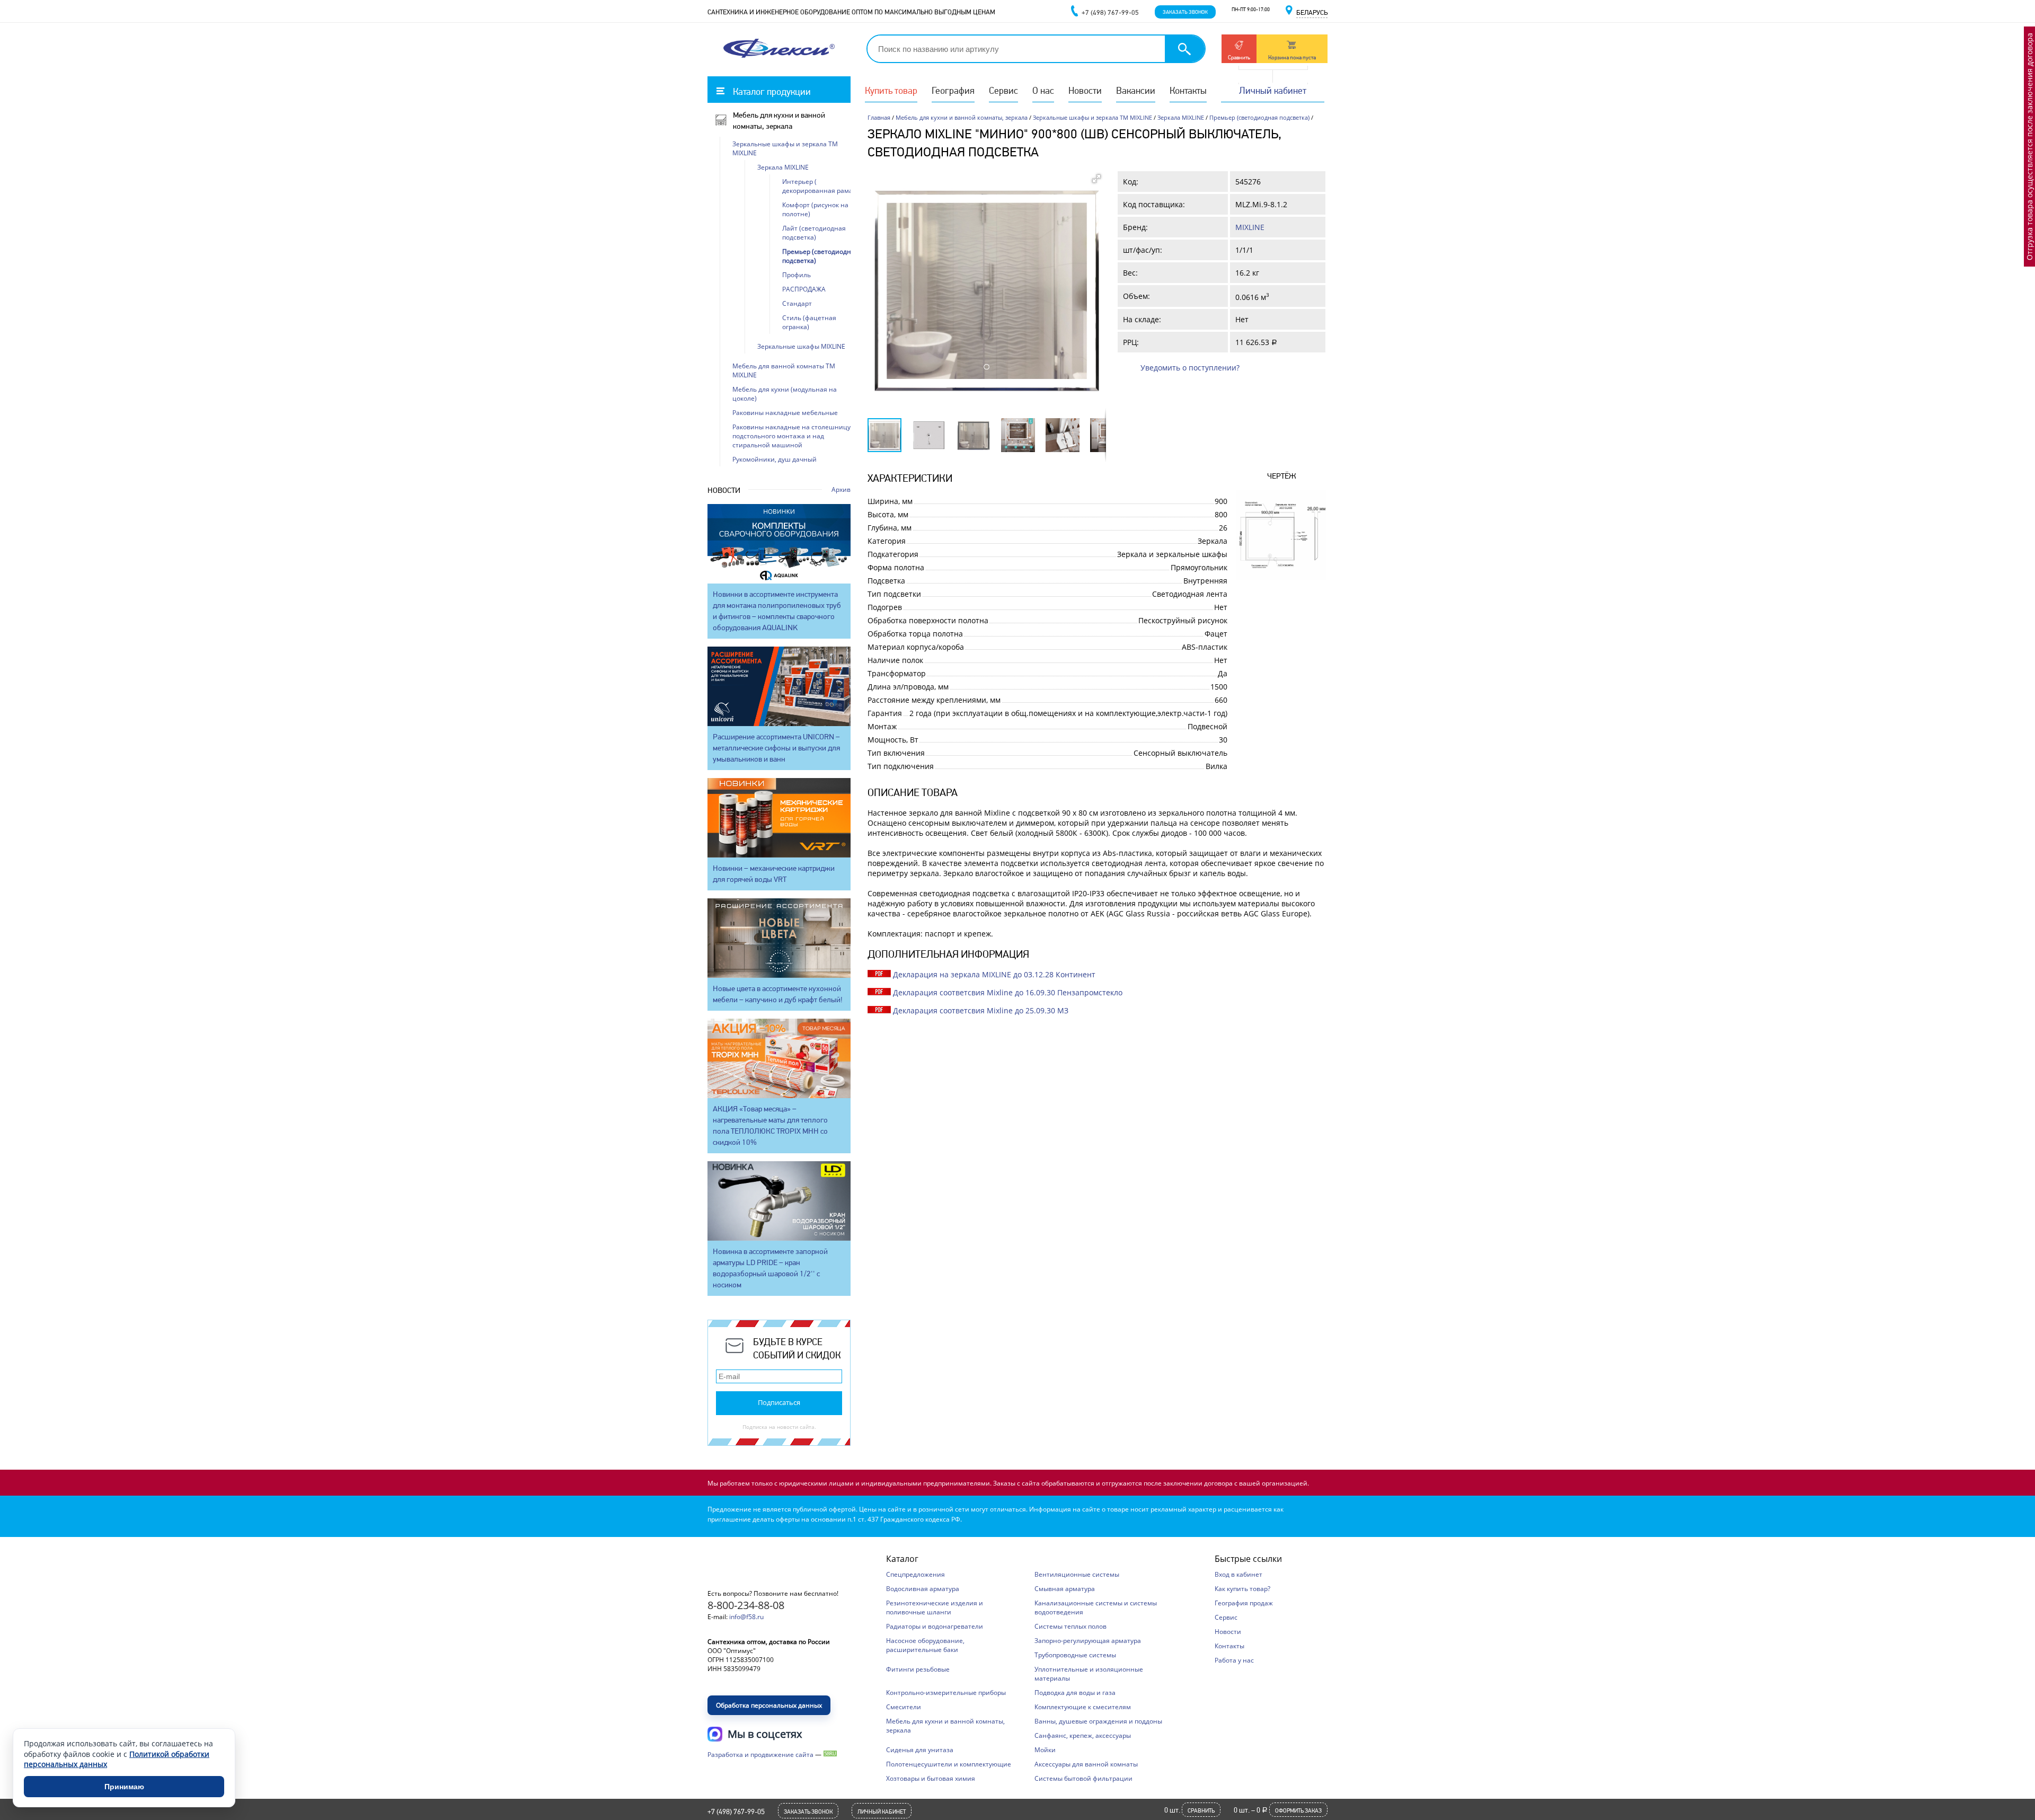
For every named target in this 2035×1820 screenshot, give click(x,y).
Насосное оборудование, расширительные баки (925, 1645)
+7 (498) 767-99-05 (736, 1812)
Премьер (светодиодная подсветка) (1259, 117)
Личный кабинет (1273, 90)
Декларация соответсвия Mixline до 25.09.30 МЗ (981, 1010)
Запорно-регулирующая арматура (1088, 1641)
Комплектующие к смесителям (1083, 1707)
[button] (1096, 179)
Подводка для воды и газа (1075, 1693)
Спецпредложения (915, 1574)
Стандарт (797, 303)
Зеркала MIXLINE (1181, 117)
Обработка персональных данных (769, 1705)
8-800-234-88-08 (746, 1605)
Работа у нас (1234, 1660)
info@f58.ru (746, 1617)
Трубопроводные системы (1075, 1655)
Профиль (797, 275)
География (953, 90)
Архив (841, 489)
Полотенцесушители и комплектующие (949, 1764)
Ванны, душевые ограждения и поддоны (1098, 1721)
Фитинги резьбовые (918, 1669)
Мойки (1045, 1750)
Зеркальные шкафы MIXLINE (801, 346)
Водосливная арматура (923, 1589)
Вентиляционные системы (1077, 1574)
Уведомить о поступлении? (1190, 368)
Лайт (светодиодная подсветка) (814, 233)
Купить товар (891, 90)
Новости (1085, 90)
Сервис (1003, 90)
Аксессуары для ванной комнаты (1086, 1764)
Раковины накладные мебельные (785, 413)
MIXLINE (1250, 227)
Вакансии (1136, 90)
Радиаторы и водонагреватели (935, 1626)
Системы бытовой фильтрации (1083, 1778)
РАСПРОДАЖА (804, 289)
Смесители (904, 1707)
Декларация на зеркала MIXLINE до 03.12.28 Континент (994, 974)
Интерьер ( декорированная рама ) (819, 186)
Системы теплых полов (1070, 1626)
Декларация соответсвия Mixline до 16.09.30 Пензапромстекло (1008, 992)
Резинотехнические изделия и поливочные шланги (935, 1607)
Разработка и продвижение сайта (760, 1755)
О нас (1043, 90)
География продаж (1244, 1603)
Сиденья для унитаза (920, 1750)
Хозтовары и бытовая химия (931, 1778)
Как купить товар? (1242, 1589)
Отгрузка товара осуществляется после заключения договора (2029, 147)
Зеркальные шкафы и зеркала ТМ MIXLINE (1092, 117)
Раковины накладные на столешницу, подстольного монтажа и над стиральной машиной (792, 436)
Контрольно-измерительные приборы (946, 1693)
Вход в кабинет (1238, 1574)
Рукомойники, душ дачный (775, 459)
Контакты (1188, 90)
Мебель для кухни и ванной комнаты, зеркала (962, 117)
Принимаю (124, 1787)
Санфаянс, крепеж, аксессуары (1083, 1735)
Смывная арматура (1065, 1589)
